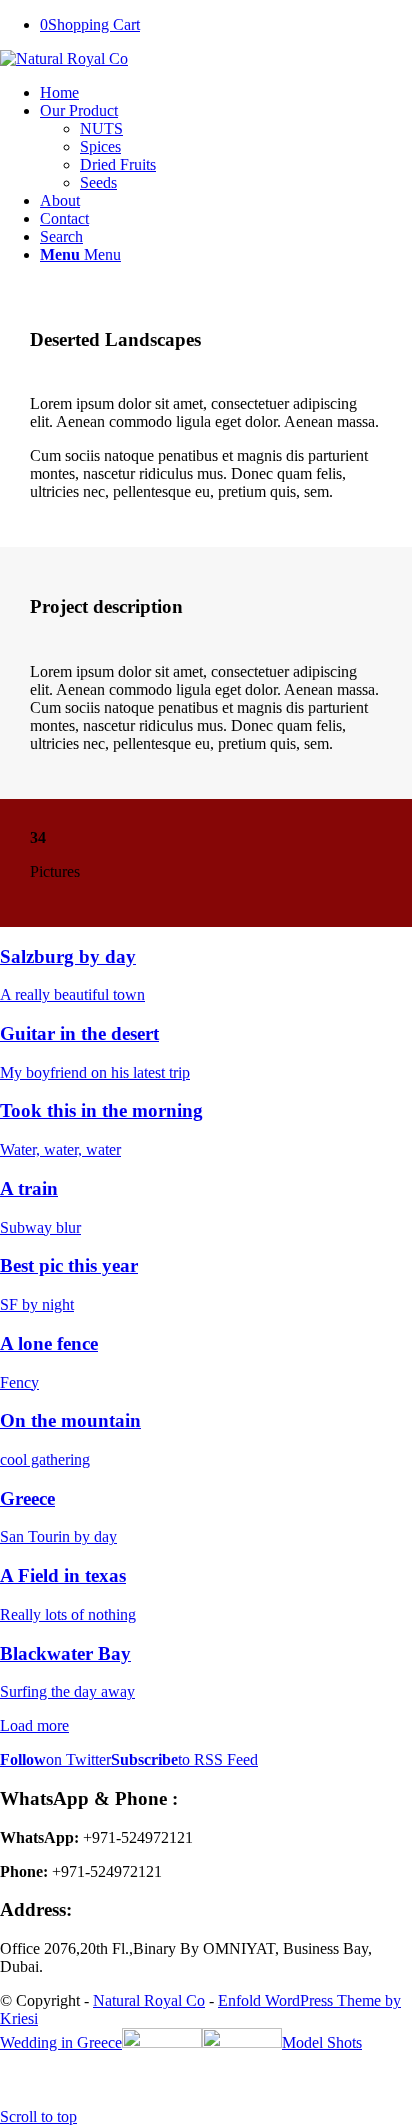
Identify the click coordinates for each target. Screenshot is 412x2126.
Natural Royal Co (149, 2000)
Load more (34, 1725)
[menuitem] (226, 93)
